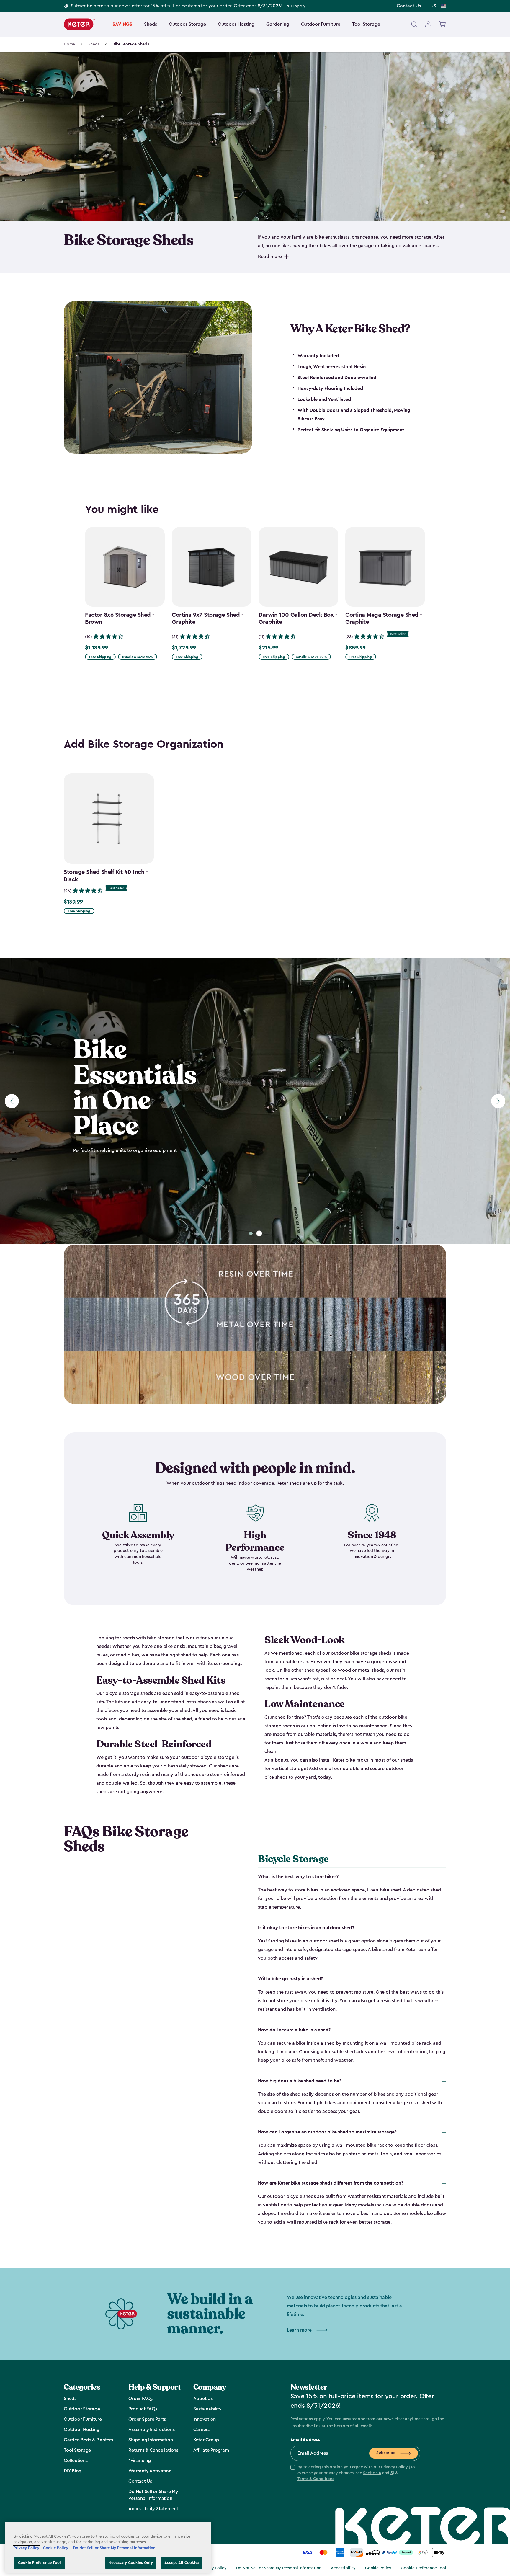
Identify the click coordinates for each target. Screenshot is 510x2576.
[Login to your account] (428, 24)
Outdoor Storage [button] (187, 24)
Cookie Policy (378, 2568)
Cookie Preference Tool (424, 2568)
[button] (355, 2473)
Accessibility (343, 2568)
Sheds (94, 44)
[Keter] (79, 24)
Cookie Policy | (57, 2548)
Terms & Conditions (316, 2479)
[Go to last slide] (12, 1101)
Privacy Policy (394, 2467)
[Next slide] (498, 1101)
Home (69, 44)
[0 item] (443, 24)
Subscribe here (87, 6)
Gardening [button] (278, 24)
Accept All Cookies (182, 2563)
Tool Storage (366, 24)
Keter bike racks (350, 1760)
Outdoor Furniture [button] (321, 24)
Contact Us (409, 6)
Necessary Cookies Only (131, 2563)
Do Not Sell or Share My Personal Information (279, 2568)
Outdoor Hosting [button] (236, 24)
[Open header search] (414, 24)
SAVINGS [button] (122, 24)
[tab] (251, 1233)
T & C (289, 6)
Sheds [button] (151, 24)
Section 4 (372, 2473)
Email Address (305, 2440)
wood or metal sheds (361, 1670)
